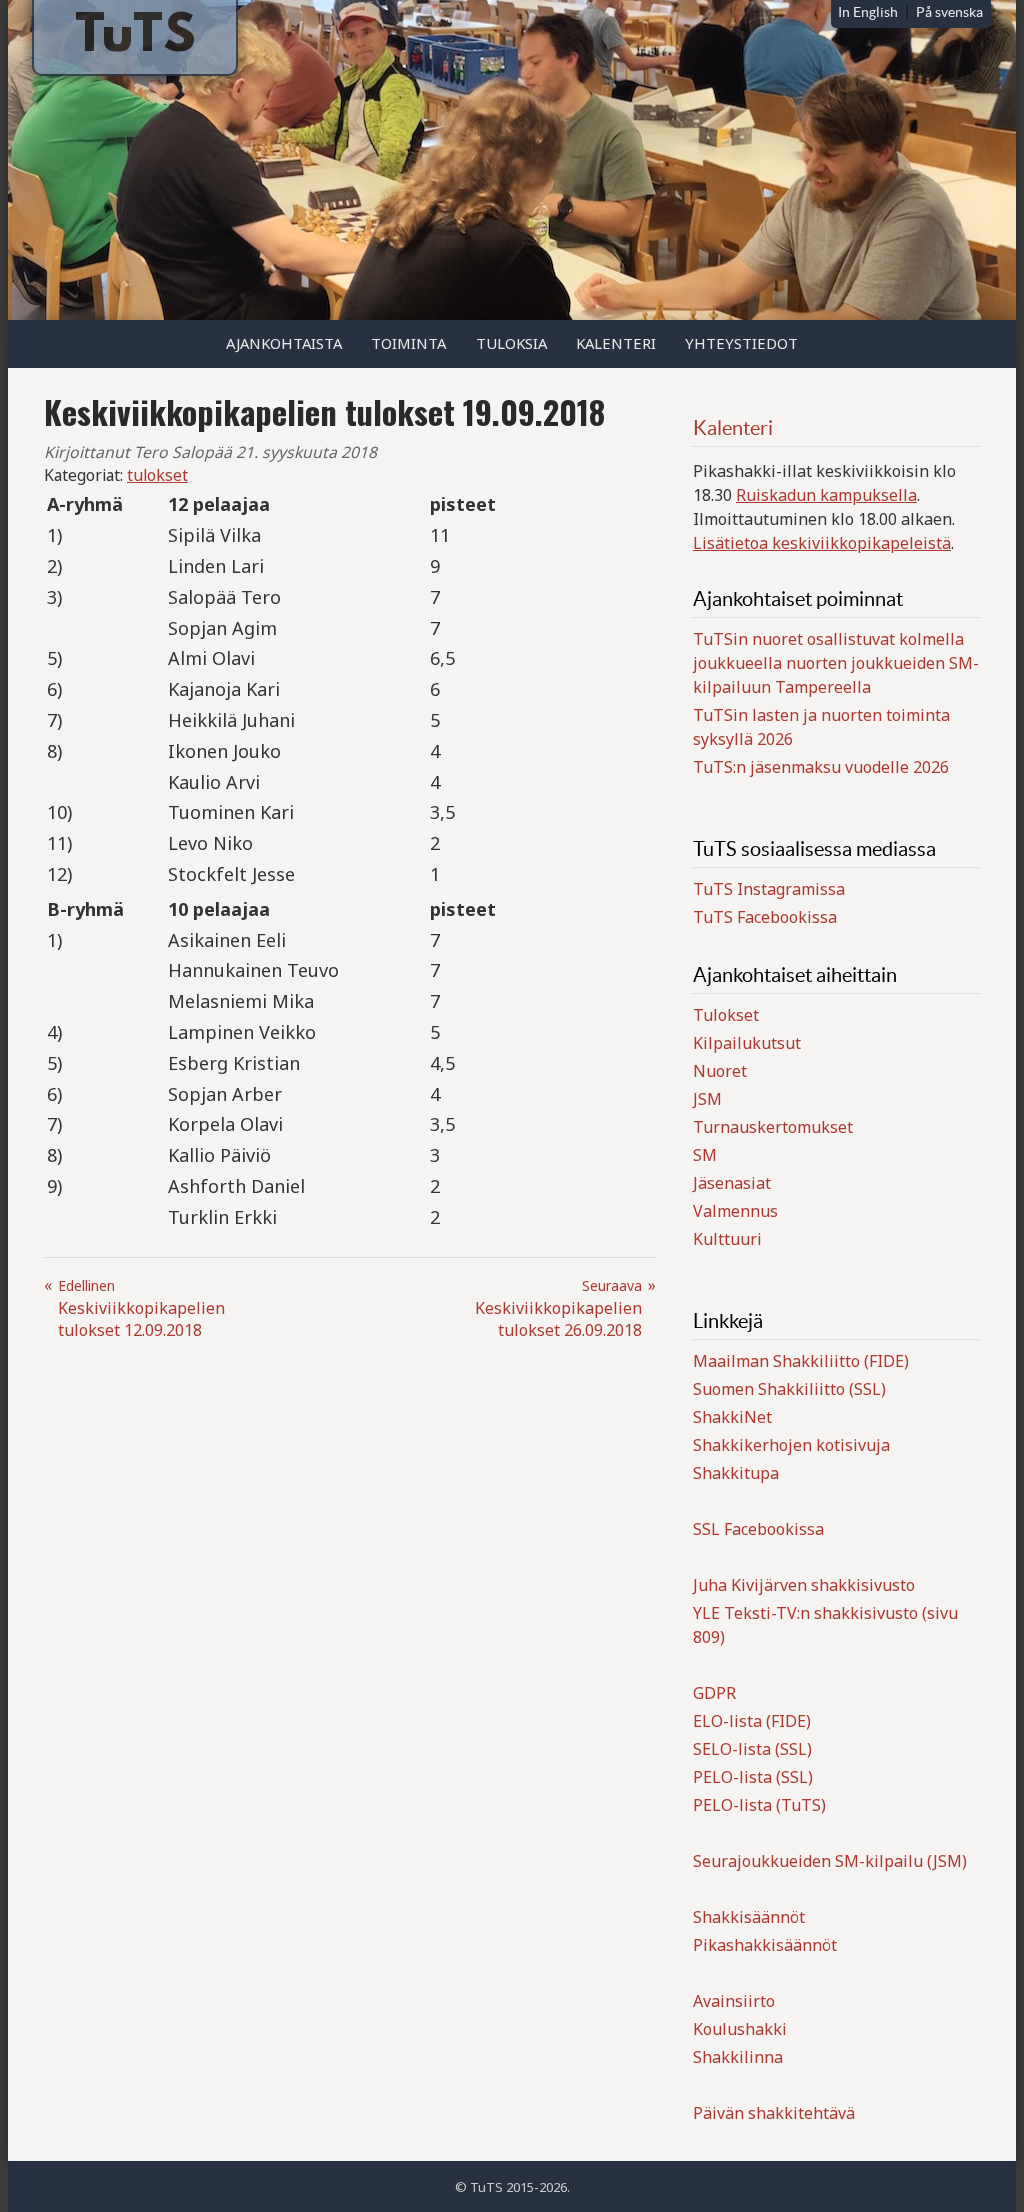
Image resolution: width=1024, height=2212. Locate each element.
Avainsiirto (734, 2001)
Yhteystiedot (741, 343)
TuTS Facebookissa (765, 917)
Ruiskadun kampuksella (826, 495)
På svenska (949, 12)
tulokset (157, 475)
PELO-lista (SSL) (753, 1777)
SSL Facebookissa (758, 1529)
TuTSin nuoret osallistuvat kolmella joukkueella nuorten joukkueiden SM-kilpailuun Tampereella (836, 663)
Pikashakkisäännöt (765, 1945)
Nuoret (720, 1071)
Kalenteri (616, 343)
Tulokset (726, 1015)
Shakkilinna (738, 2057)
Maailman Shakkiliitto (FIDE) (801, 1361)
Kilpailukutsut (747, 1043)
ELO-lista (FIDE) (752, 1721)
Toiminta (408, 343)
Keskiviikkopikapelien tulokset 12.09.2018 (141, 1308)
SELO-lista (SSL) (752, 1749)
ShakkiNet (732, 1417)
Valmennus (735, 1211)
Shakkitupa (736, 1473)
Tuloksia (511, 343)
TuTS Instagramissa (769, 889)
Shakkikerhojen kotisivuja (791, 1445)
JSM (707, 1099)
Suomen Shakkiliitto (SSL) (789, 1389)
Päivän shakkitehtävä (774, 2113)
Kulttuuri (727, 1239)
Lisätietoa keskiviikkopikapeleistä (822, 543)
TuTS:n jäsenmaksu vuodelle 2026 (821, 767)
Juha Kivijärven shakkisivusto (804, 1585)
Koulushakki (740, 2029)
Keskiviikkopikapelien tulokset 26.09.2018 (558, 1308)
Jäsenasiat (732, 1183)
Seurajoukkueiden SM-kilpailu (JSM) (830, 1861)
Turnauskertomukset (773, 1127)
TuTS (135, 38)
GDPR (714, 1693)
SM (705, 1155)
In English (868, 12)
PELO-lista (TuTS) (759, 1805)
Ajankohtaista (284, 343)
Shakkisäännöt (749, 1917)
